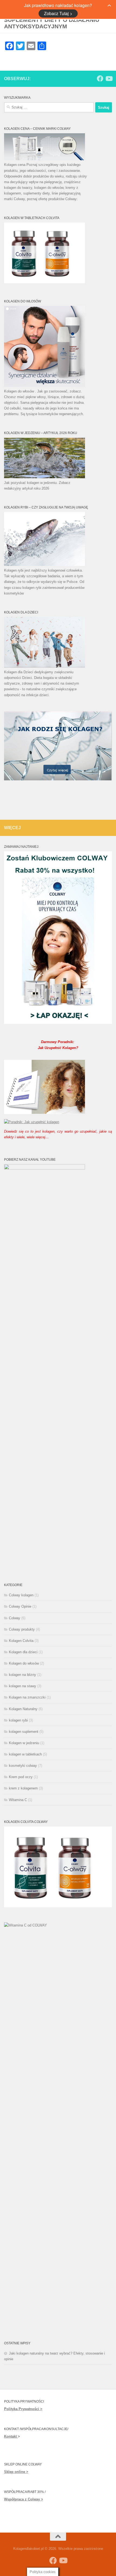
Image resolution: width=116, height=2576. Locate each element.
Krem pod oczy (21, 1777)
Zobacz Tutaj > (58, 13)
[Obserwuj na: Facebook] (100, 78)
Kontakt (11, 2436)
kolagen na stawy (23, 1686)
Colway (15, 1618)
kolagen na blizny (23, 1675)
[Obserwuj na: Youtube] (109, 78)
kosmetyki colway (23, 1766)
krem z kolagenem (23, 1788)
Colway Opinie (20, 1606)
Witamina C (18, 1800)
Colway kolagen (21, 1595)
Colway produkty (22, 1629)
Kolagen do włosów (24, 1663)
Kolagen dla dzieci (23, 1652)
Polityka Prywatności (22, 2409)
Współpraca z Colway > (24, 2499)
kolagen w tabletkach (25, 1754)
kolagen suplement (24, 1732)
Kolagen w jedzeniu (24, 1743)
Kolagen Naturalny (23, 1709)
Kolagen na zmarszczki (27, 1697)
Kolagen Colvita (21, 1641)
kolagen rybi (18, 1720)
